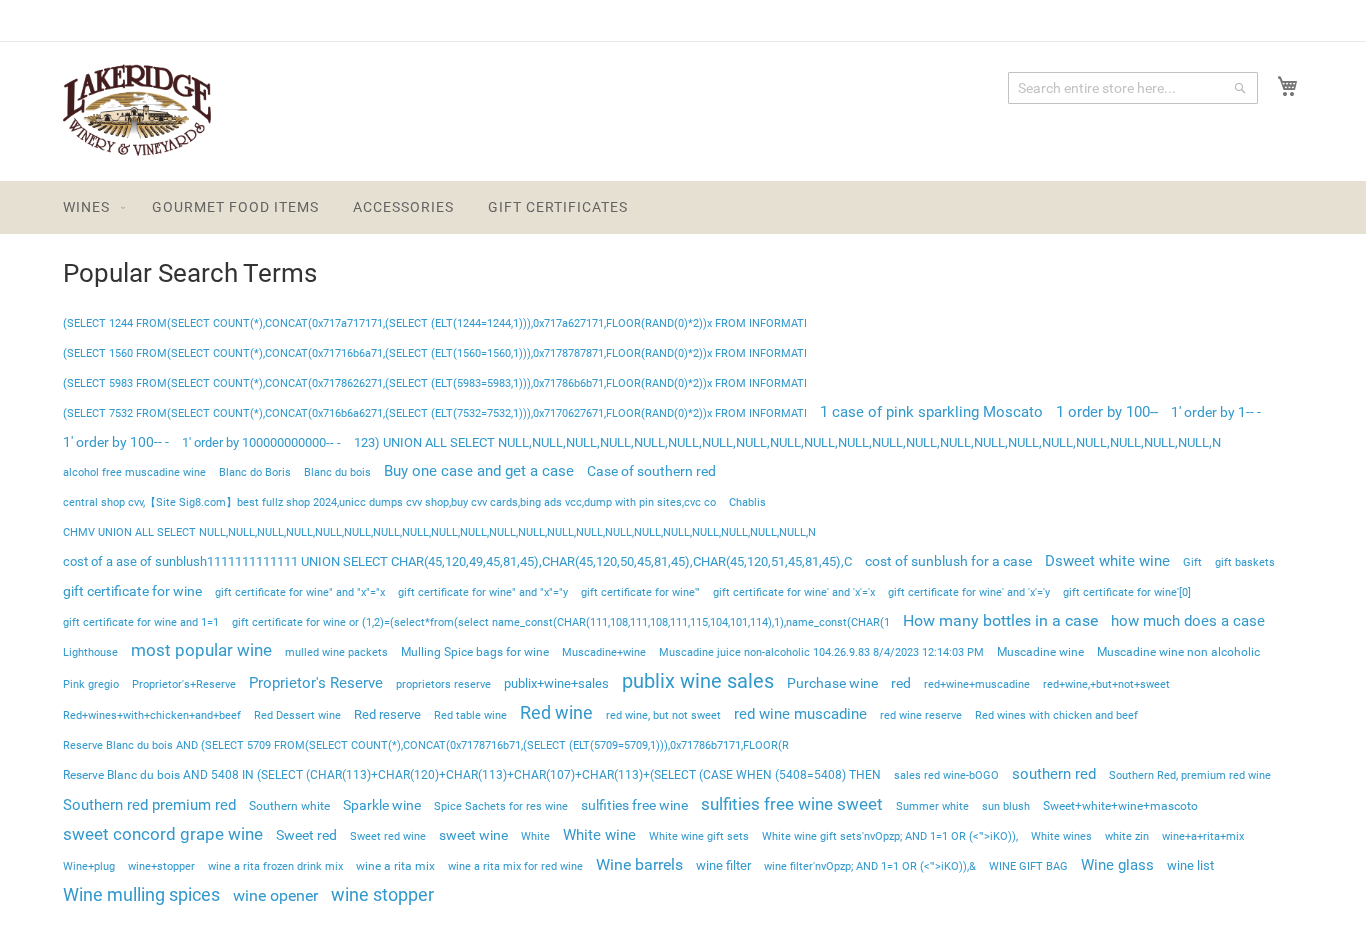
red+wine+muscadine (977, 684)
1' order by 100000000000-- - (261, 442)
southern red (1054, 774)
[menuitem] (90, 207)
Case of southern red (651, 471)
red (901, 683)
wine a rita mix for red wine (515, 866)
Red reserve (387, 714)
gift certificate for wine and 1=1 (141, 622)
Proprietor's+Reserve (184, 684)
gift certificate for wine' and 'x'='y (969, 592)
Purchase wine (832, 683)
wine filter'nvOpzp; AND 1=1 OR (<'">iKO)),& (870, 866)
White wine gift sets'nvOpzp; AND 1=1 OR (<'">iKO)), (890, 836)
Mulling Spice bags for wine (475, 652)
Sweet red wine (388, 836)
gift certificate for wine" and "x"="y (483, 592)
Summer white (932, 806)
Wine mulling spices (141, 894)
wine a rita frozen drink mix (275, 866)
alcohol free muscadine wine (134, 472)
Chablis (747, 502)
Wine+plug (89, 866)
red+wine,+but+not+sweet (1106, 684)
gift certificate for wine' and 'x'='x (794, 592)
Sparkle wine (382, 805)
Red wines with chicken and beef (1056, 715)
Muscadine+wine (604, 652)
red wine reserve (921, 715)
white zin (1127, 836)
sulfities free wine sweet (792, 804)
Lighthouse (90, 652)
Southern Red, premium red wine (1190, 775)
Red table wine (470, 715)
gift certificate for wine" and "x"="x (300, 592)
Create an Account (1245, 20)
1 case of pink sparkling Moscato (931, 412)
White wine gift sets (699, 836)
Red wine (556, 713)
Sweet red (306, 835)
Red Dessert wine (297, 715)
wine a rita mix (395, 866)
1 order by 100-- (1107, 412)
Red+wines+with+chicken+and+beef (152, 715)
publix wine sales (698, 681)
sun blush (1006, 806)
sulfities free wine (634, 805)
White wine (599, 835)
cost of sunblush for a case (948, 561)
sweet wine (473, 835)
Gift (1192, 562)
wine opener (275, 895)
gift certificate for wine (132, 591)
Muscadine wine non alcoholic (1178, 652)
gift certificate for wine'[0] (1127, 592)
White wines (1061, 836)
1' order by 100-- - (116, 442)
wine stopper (382, 895)
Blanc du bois (337, 472)
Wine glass (1117, 865)
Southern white (289, 806)
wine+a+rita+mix (1203, 836)
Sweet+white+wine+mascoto (1120, 806)
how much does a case (1188, 621)
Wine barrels (639, 864)
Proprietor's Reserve (316, 683)
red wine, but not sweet (663, 715)
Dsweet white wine (1107, 561)
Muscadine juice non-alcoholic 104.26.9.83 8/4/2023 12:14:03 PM (821, 652)
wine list (1190, 865)
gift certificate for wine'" (640, 592)
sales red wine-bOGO (946, 775)
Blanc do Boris (255, 472)
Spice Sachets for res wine (501, 806)
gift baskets (1245, 562)
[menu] (683, 207)
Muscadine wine (1040, 651)
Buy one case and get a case (479, 471)
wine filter (723, 865)
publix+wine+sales (556, 683)
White (535, 836)
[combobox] (1133, 88)
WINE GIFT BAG (1028, 866)
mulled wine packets (336, 652)
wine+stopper (161, 866)
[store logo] (137, 110)
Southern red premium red (149, 805)
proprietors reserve (443, 684)
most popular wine (201, 650)
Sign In (1136, 20)
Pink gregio (91, 684)
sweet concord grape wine (163, 834)
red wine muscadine (800, 714)
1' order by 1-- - (1216, 412)
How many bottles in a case (1000, 620)
